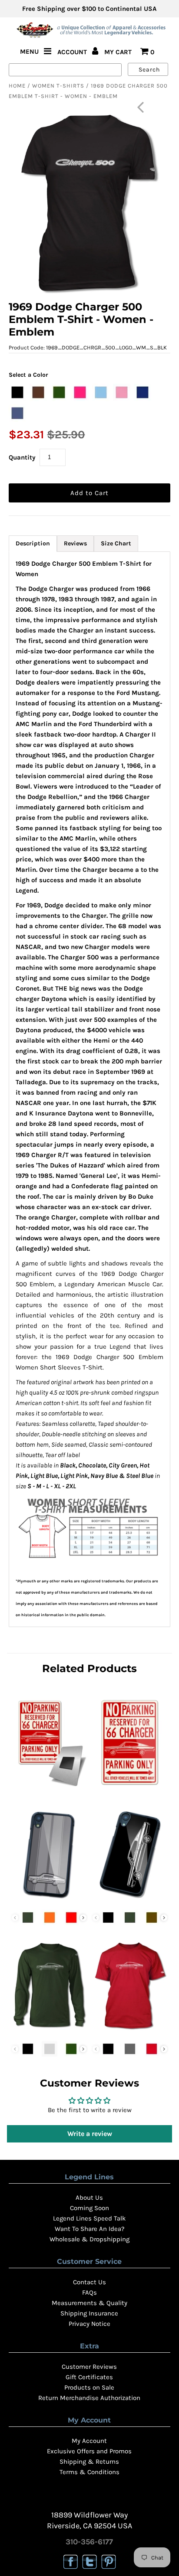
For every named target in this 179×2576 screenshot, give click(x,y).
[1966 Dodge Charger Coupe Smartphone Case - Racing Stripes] (49, 1900)
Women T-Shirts (58, 86)
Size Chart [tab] (116, 543)
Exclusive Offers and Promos (89, 2451)
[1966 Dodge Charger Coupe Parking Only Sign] (130, 1789)
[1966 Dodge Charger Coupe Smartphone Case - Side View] (130, 1900)
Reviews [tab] (75, 543)
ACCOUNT (73, 52)
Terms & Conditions (89, 2472)
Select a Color (28, 375)
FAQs (89, 2292)
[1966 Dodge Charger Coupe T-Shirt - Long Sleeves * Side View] (49, 2031)
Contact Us (89, 2282)
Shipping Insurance (89, 2313)
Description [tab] (33, 543)
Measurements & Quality (89, 2303)
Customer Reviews (89, 2367)
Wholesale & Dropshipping (89, 2239)
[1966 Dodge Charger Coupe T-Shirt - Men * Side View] (130, 2031)
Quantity (22, 457)
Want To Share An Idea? (89, 2229)
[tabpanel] (89, 1089)
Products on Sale (89, 2387)
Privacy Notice (89, 2324)
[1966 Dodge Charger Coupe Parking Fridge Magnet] (49, 1789)
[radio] (17, 392)
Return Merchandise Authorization (89, 2398)
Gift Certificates (89, 2377)
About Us (89, 2198)
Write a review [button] (90, 2134)
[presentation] (83, 1918)
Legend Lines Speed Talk (89, 2218)
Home (17, 86)
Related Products (89, 1668)
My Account (89, 2441)
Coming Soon (89, 2208)
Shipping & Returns (89, 2462)
